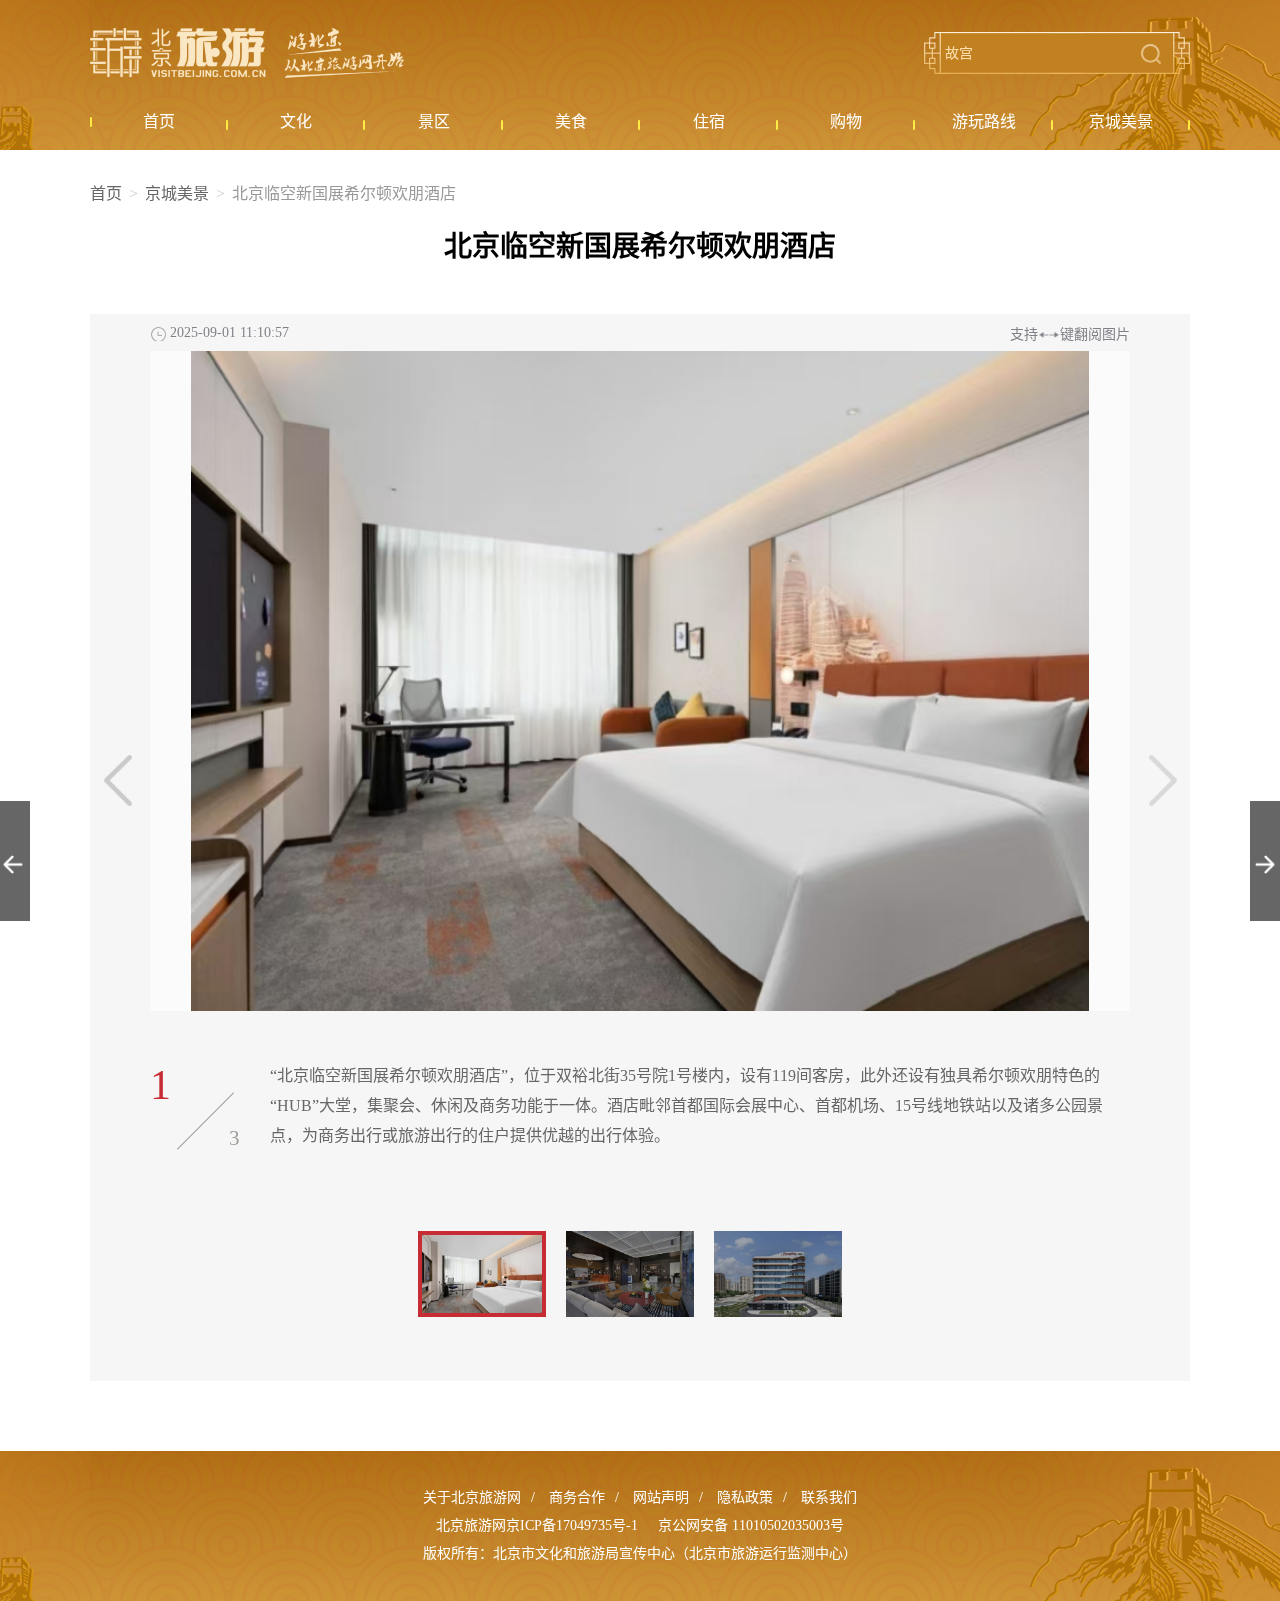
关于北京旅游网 (472, 1497)
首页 (106, 193)
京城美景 (177, 193)
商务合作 (577, 1497)
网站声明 (661, 1497)
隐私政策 (745, 1497)
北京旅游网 (247, 53)
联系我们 (829, 1497)
